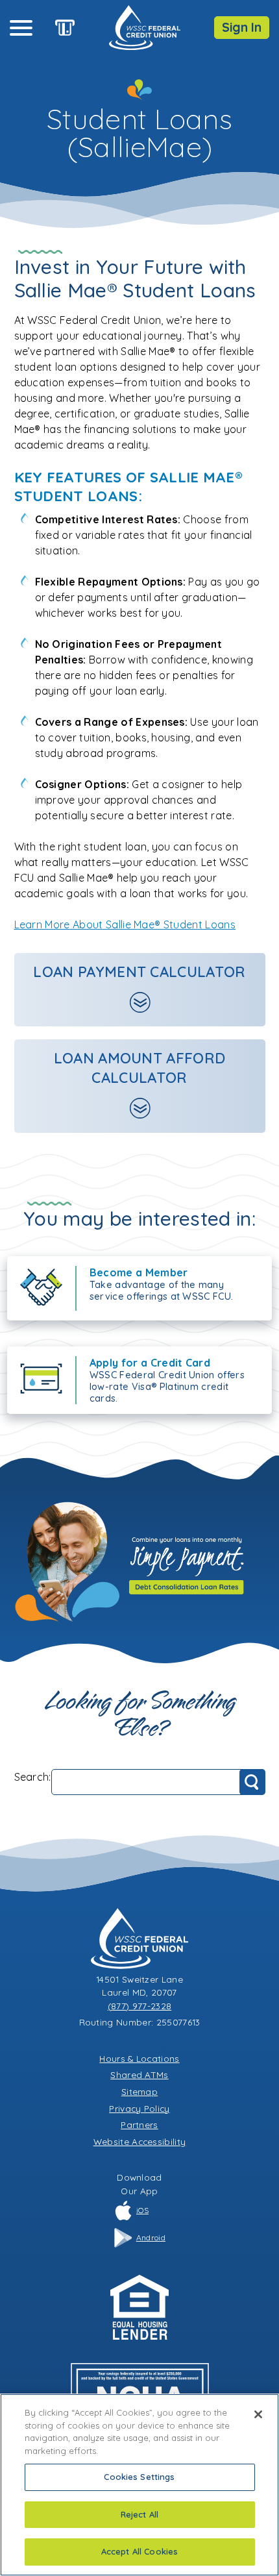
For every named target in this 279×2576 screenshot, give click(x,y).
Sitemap (139, 2091)
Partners (139, 2124)
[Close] (258, 2414)
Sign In (242, 27)
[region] (139, 2485)
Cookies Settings (139, 2477)
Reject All (139, 2514)
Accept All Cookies (139, 2551)
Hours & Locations (139, 2058)
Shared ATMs (139, 2074)
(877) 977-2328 (139, 2006)
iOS (142, 2210)
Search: (33, 1777)
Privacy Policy (139, 2108)
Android (151, 2237)
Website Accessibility (140, 2141)
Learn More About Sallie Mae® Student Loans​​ (125, 924)
